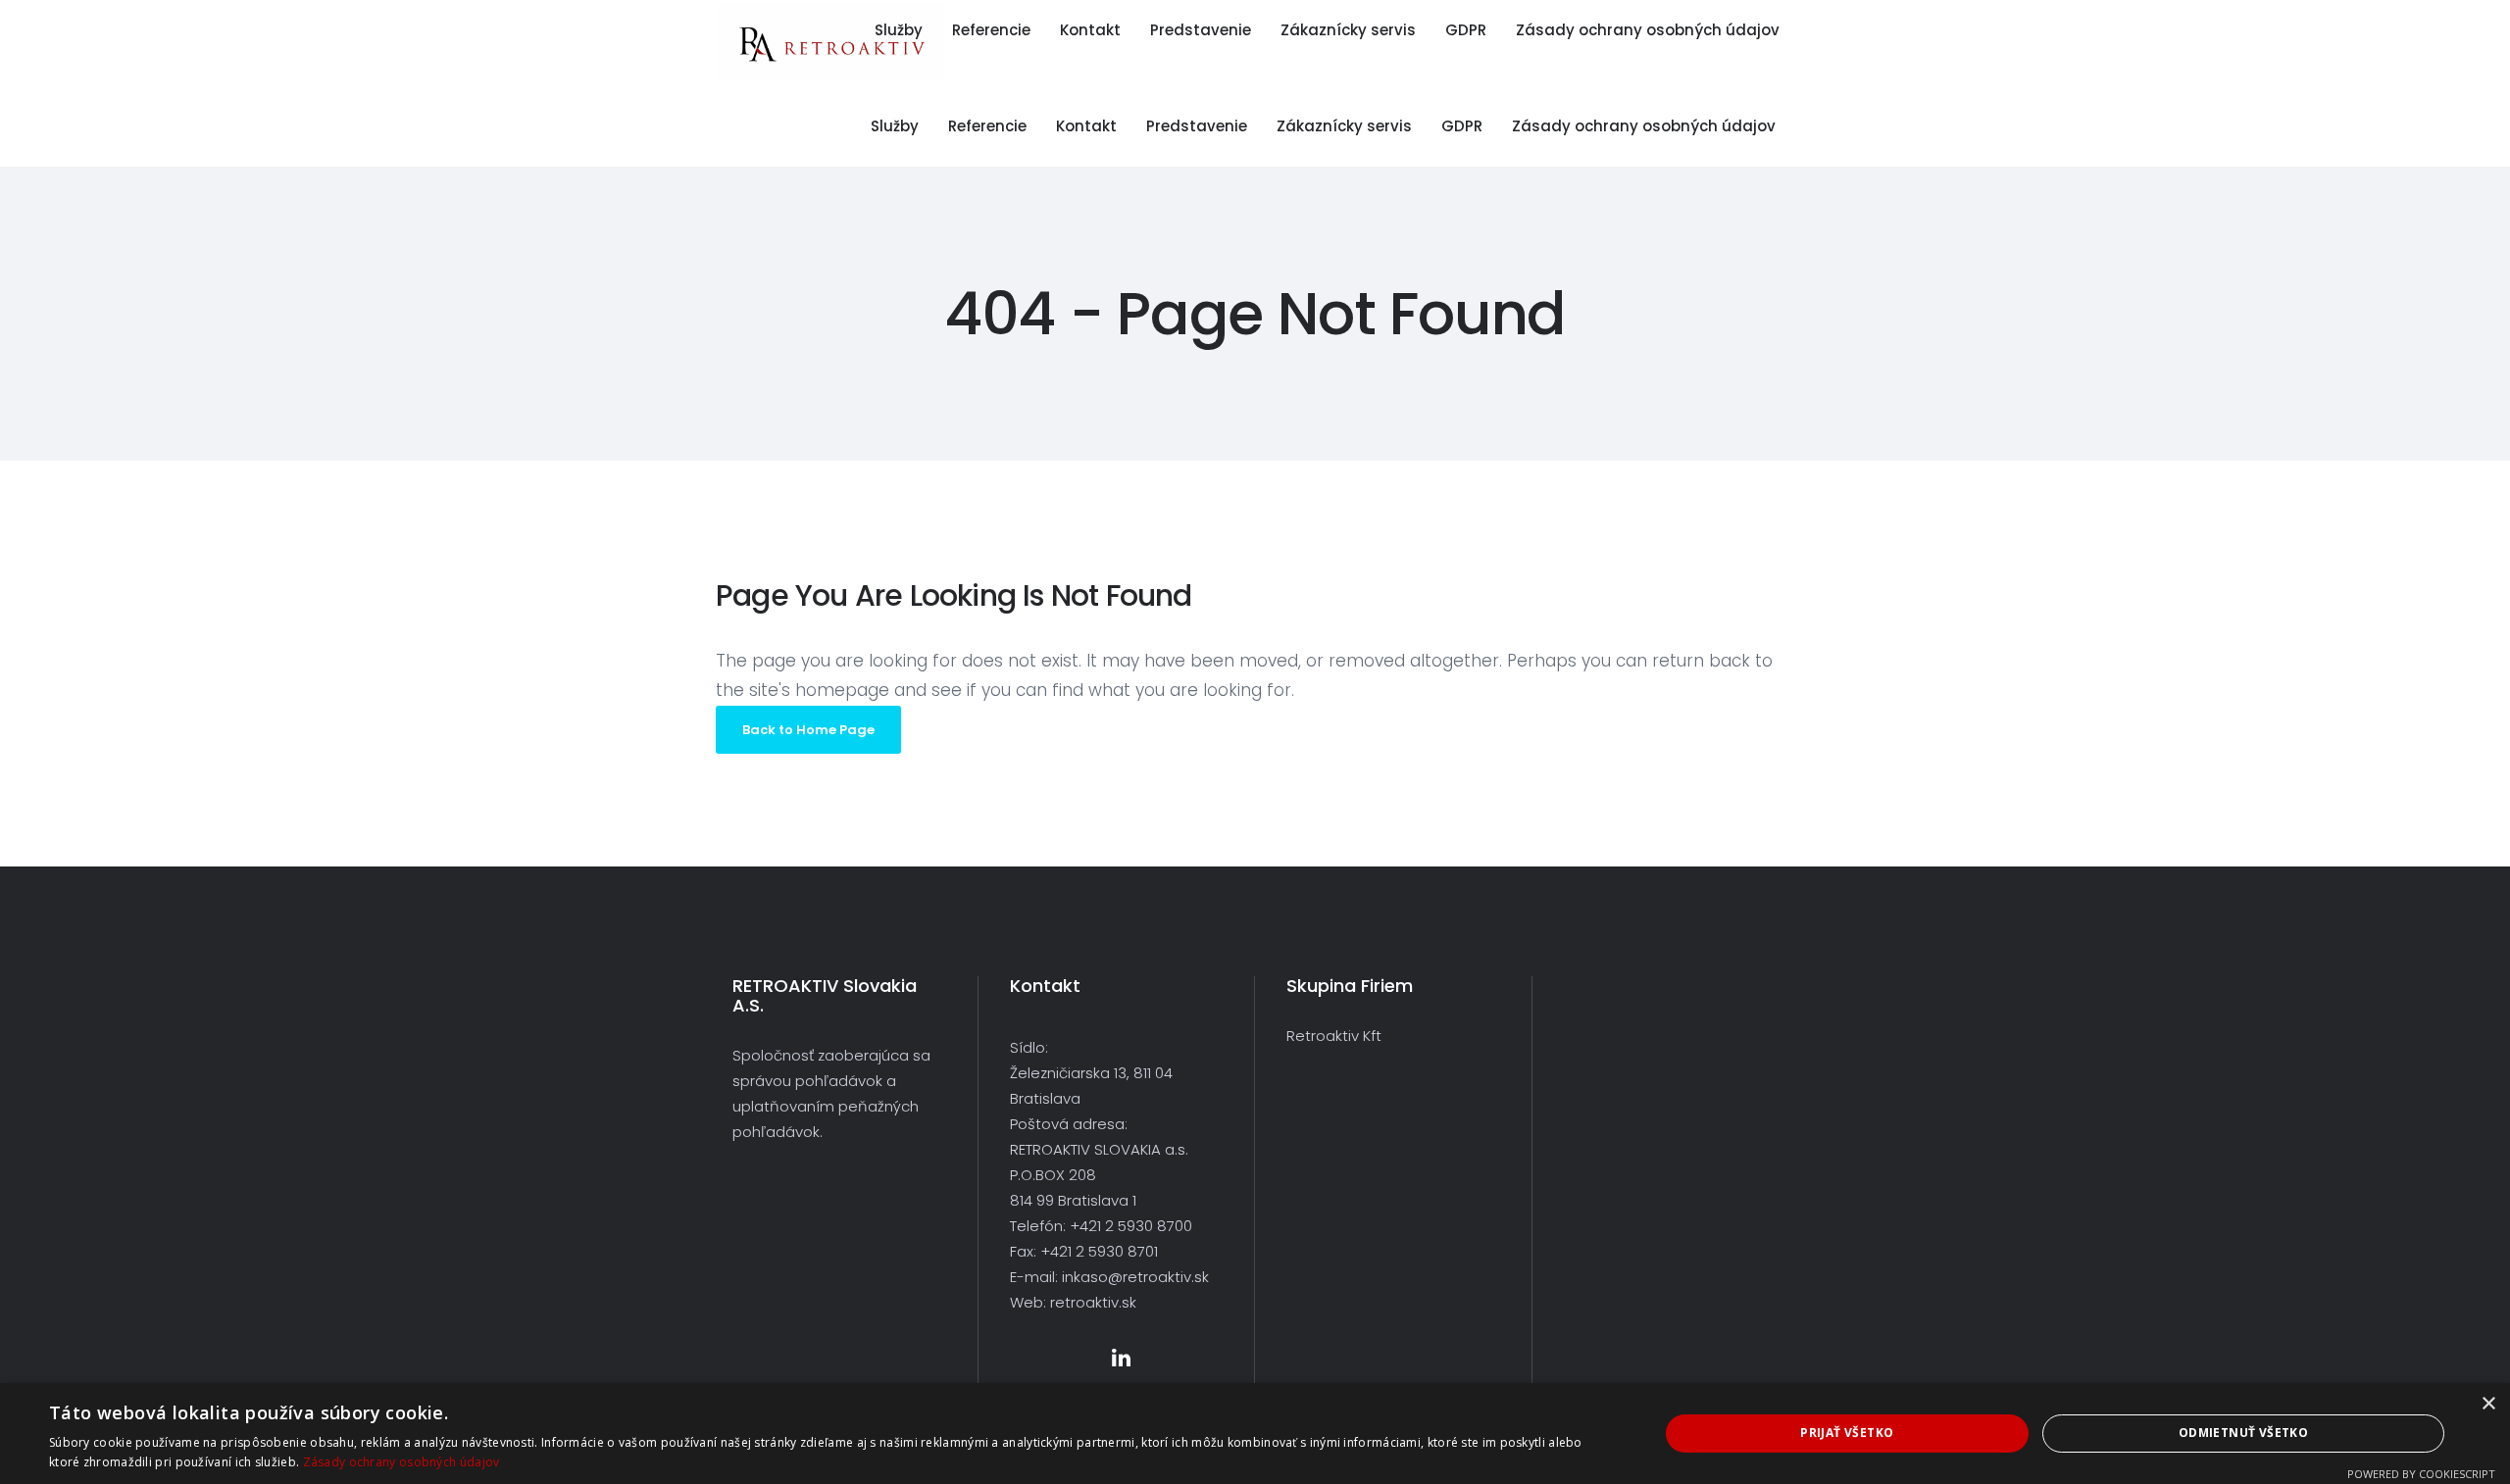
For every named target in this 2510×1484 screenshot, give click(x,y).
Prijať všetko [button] (1847, 1433)
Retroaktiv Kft (1334, 1036)
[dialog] (1255, 1434)
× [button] (2488, 1404)
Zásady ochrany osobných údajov (402, 1462)
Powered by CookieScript (2421, 1474)
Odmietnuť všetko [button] (2243, 1433)
